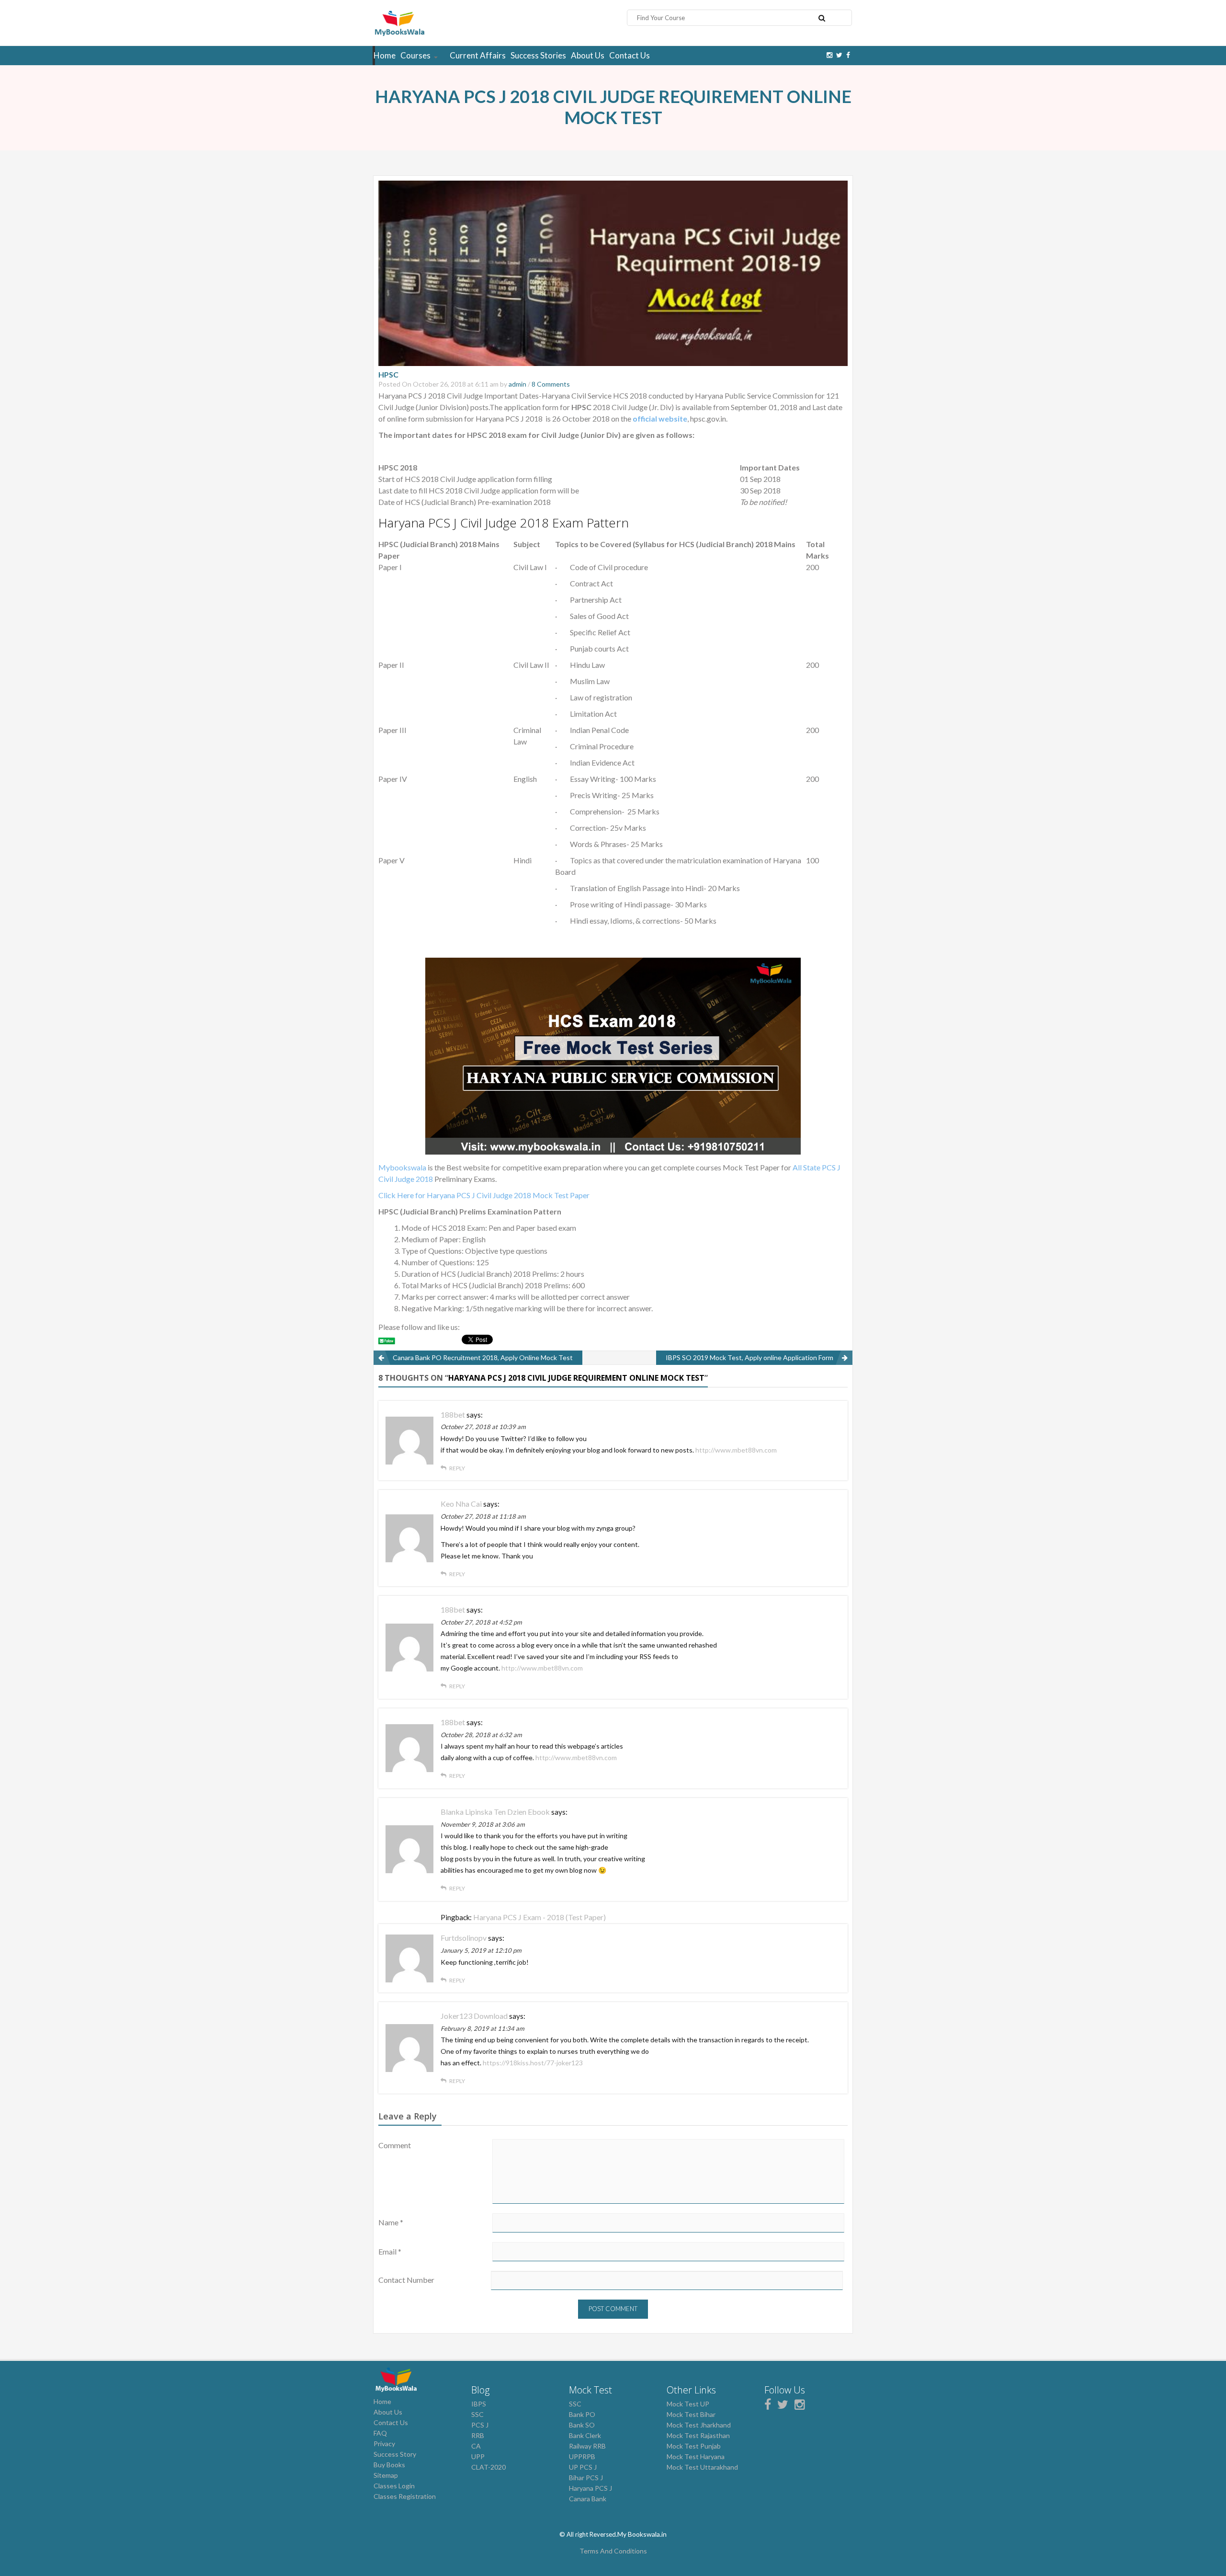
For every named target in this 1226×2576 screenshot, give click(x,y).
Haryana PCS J (590, 2488)
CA (476, 2446)
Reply (457, 1468)
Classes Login (394, 2486)
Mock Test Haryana (696, 2456)
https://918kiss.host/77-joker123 (533, 2063)
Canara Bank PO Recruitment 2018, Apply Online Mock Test (483, 1357)
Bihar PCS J (586, 2478)
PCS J (480, 2425)
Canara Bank (588, 2499)
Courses (415, 55)
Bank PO (582, 2414)
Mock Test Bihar (691, 2414)
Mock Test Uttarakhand (702, 2467)
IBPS (479, 2404)
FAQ (380, 2433)
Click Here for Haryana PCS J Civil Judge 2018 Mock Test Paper (484, 1195)
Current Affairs (478, 55)
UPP (478, 2456)
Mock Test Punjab (694, 2446)
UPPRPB (582, 2456)
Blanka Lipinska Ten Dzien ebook (495, 1812)
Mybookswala (402, 1167)
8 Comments (551, 384)
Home (385, 55)
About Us (588, 55)
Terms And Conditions (613, 2551)
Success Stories (538, 55)
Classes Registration (405, 2496)
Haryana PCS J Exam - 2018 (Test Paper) (539, 1917)
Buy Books (389, 2465)
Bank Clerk (585, 2435)
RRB (478, 2435)
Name (391, 2222)
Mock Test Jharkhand (699, 2425)
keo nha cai (461, 1504)
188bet (453, 1414)
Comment (395, 2145)
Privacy (384, 2444)
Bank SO (582, 2425)
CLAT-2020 (488, 2467)
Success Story (395, 2454)
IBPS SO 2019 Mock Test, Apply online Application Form (749, 1357)
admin (517, 384)
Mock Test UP (688, 2404)
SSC (477, 2414)
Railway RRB (587, 2446)
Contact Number (406, 2280)
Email (390, 2251)
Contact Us (630, 55)
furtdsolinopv (464, 1938)
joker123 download (474, 2016)
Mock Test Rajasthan (698, 2435)
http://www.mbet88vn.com (736, 1450)
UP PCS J (583, 2467)
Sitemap (386, 2475)
